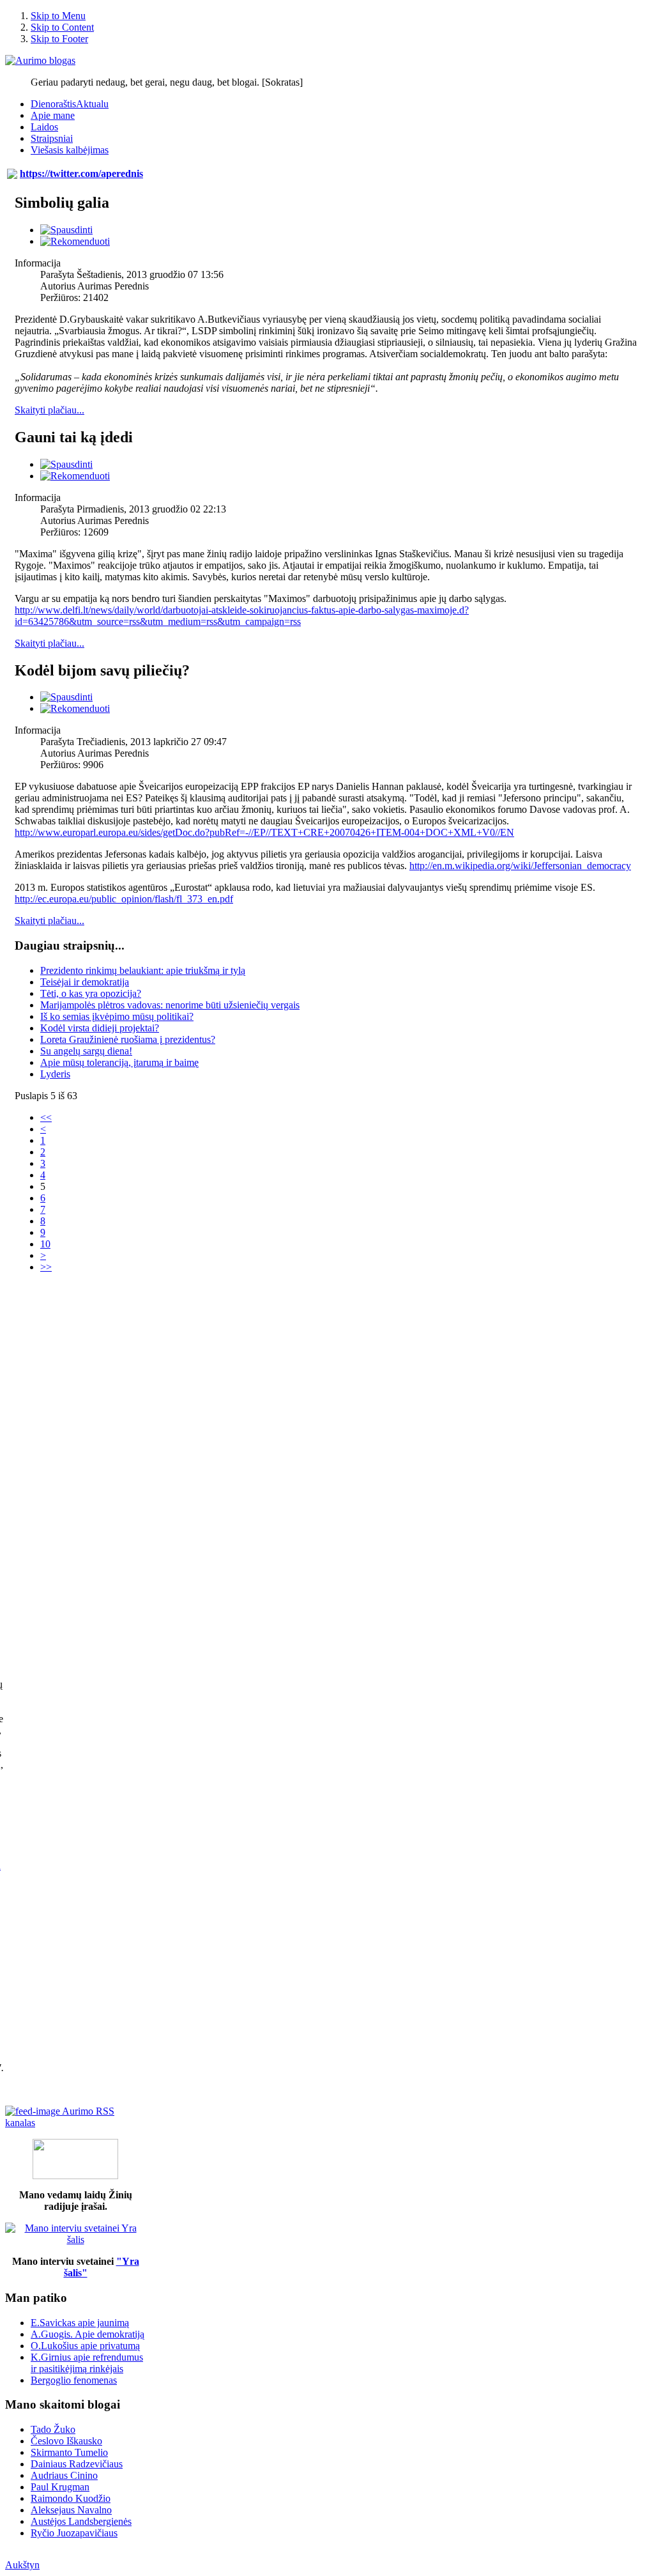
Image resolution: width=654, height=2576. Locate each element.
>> (46, 1267)
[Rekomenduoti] (75, 241)
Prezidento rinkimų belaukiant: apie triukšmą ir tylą (143, 970)
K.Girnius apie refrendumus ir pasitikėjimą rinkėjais (87, 2363)
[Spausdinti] (66, 230)
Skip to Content (62, 27)
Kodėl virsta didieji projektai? (100, 1028)
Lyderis (55, 1074)
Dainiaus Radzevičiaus (77, 2464)
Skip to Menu (58, 16)
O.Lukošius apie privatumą (85, 2346)
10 (45, 1244)
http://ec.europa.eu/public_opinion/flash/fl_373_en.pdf (124, 899)
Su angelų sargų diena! (86, 1051)
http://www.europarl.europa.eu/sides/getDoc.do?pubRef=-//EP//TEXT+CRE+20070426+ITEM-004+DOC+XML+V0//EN (264, 832)
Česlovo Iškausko (66, 2441)
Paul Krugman (60, 2487)
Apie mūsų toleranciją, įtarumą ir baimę (119, 1062)
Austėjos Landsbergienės (81, 2521)
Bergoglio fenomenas (74, 2380)
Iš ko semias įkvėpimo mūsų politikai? (117, 1016)
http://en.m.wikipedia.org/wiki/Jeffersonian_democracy (520, 866)
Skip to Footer (59, 39)
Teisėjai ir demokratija (85, 982)
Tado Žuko (53, 2429)
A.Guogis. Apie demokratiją (87, 2334)
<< (46, 1117)
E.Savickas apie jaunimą (80, 2323)
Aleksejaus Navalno (71, 2510)
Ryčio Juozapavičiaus (74, 2533)
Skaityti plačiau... (49, 410)
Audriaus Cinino (64, 2475)
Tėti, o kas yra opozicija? (91, 993)
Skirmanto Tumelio (69, 2452)
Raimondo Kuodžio (71, 2498)
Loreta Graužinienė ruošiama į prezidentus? (128, 1039)
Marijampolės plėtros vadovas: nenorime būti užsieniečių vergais (170, 1005)
